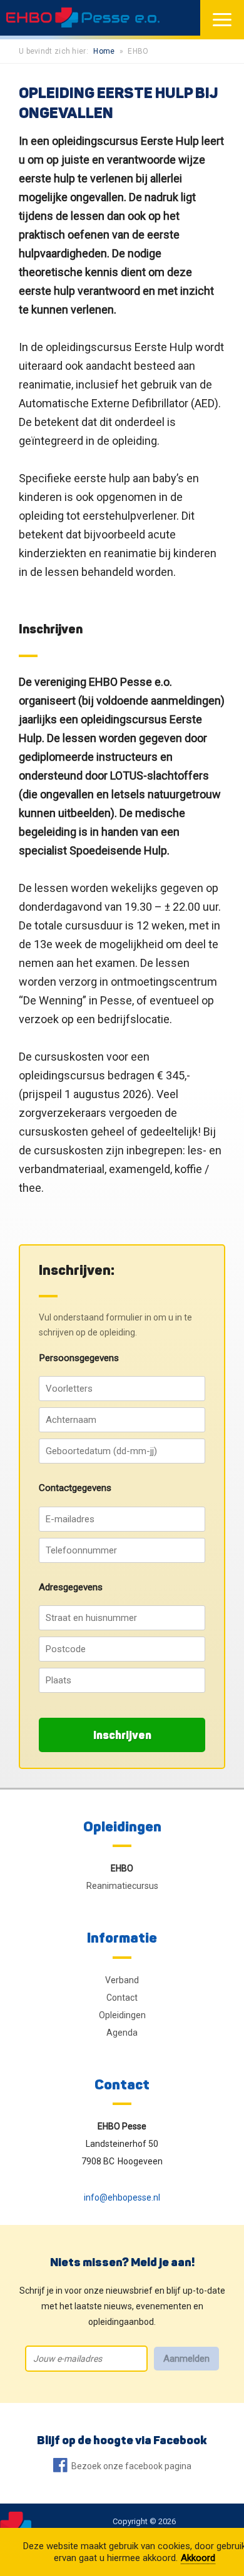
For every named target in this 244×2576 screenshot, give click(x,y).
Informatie (122, 1937)
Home (104, 51)
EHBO (122, 1868)
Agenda (122, 2033)
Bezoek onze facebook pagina (131, 2466)
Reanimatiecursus (122, 1886)
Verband (122, 1980)
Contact (122, 1998)
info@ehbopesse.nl (122, 2197)
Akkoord (198, 2558)
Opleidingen (122, 1826)
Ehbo (138, 51)
